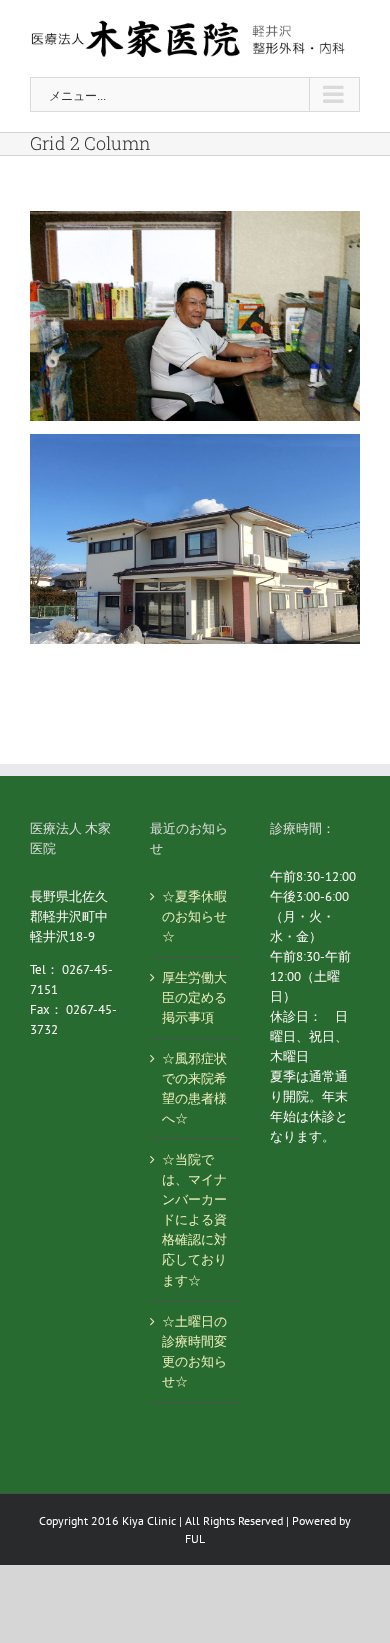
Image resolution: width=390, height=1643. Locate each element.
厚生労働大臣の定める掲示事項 (194, 997)
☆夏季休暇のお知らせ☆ (194, 916)
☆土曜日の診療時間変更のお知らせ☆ (194, 1351)
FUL (195, 1538)
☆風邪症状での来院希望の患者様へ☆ (194, 1088)
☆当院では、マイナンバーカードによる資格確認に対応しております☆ (194, 1219)
